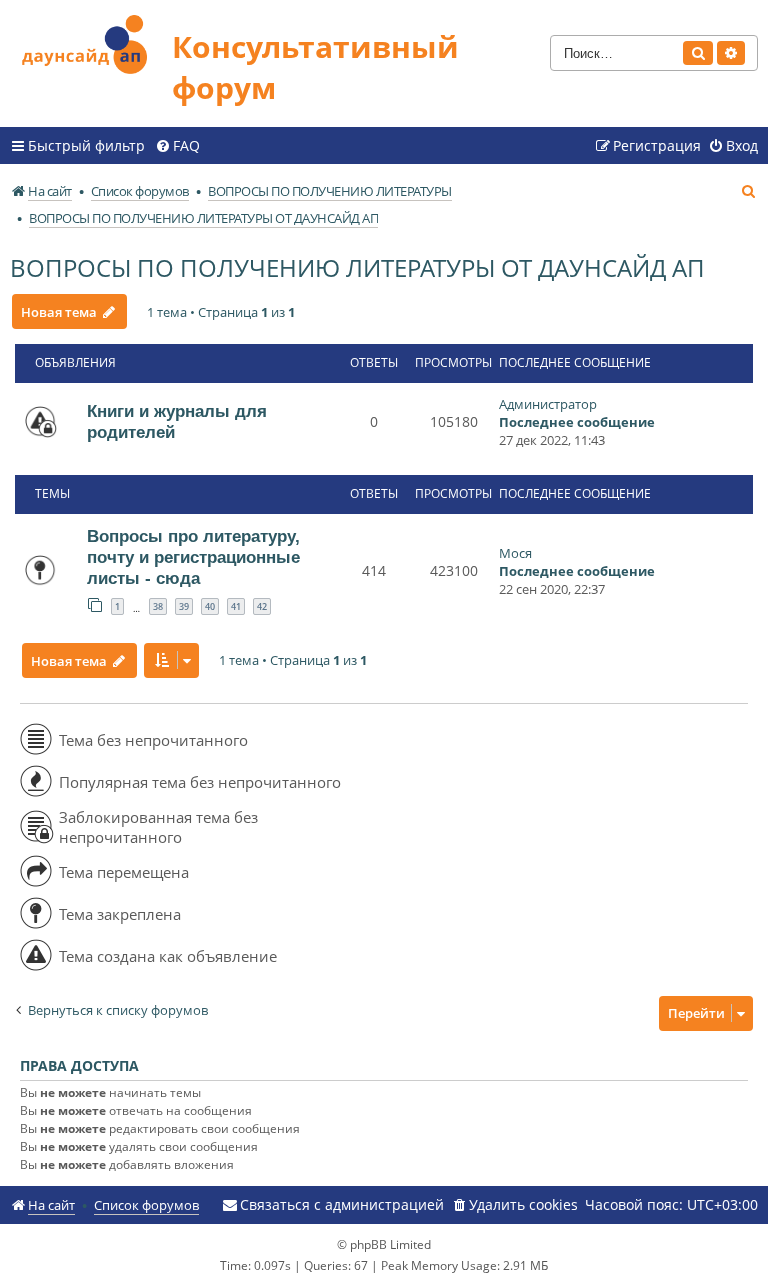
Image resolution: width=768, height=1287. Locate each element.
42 (262, 606)
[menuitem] (177, 146)
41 (236, 606)
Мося (515, 553)
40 (210, 606)
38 (158, 606)
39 (184, 606)
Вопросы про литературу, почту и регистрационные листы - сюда (193, 557)
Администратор (548, 404)
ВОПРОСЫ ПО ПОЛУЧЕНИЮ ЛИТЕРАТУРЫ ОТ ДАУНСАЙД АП (357, 267)
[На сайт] (91, 41)
